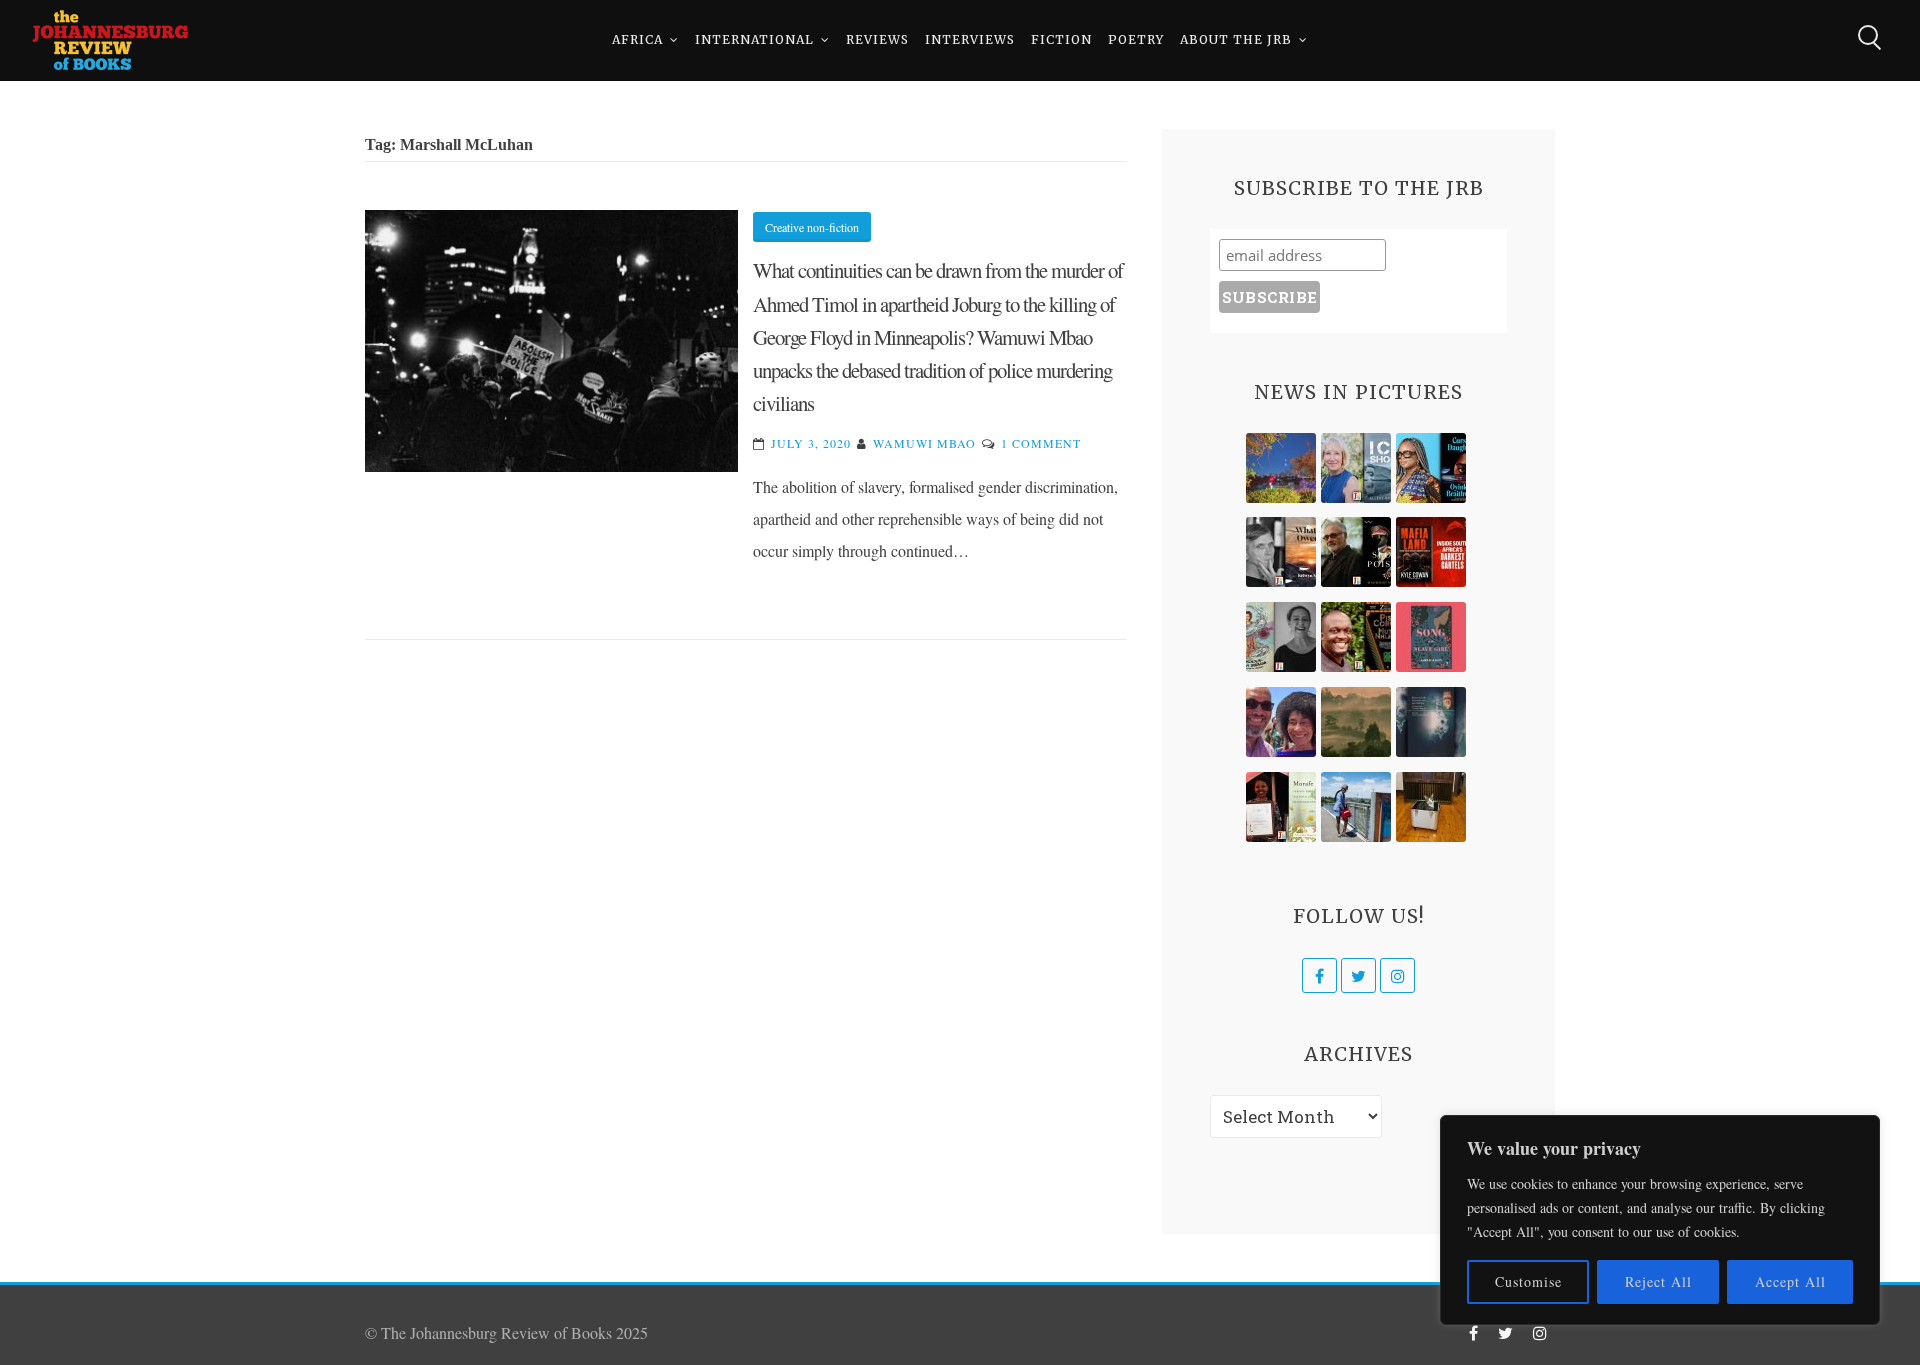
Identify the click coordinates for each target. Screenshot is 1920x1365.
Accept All (1790, 1281)
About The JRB (1236, 39)
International (754, 39)
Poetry (1136, 39)
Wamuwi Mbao (924, 443)
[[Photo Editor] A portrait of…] (1356, 807)
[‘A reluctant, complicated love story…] (1356, 468)
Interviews (970, 39)
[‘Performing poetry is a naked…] (1281, 637)
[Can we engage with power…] (1356, 552)
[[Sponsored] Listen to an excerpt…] (1431, 468)
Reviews (877, 39)
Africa (637, 39)
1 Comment (1041, 443)
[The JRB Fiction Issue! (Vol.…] (1281, 468)
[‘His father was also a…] (1281, 807)
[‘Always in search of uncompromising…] (1281, 552)
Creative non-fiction (812, 227)
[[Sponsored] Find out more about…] (1431, 637)
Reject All (1658, 1281)
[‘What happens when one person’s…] (1356, 637)
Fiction (1061, 39)
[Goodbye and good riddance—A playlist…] (1431, 807)
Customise (1528, 1281)
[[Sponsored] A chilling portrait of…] (1431, 552)
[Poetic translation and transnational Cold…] (1431, 722)
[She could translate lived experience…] (1281, 722)
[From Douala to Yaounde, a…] (1356, 722)
